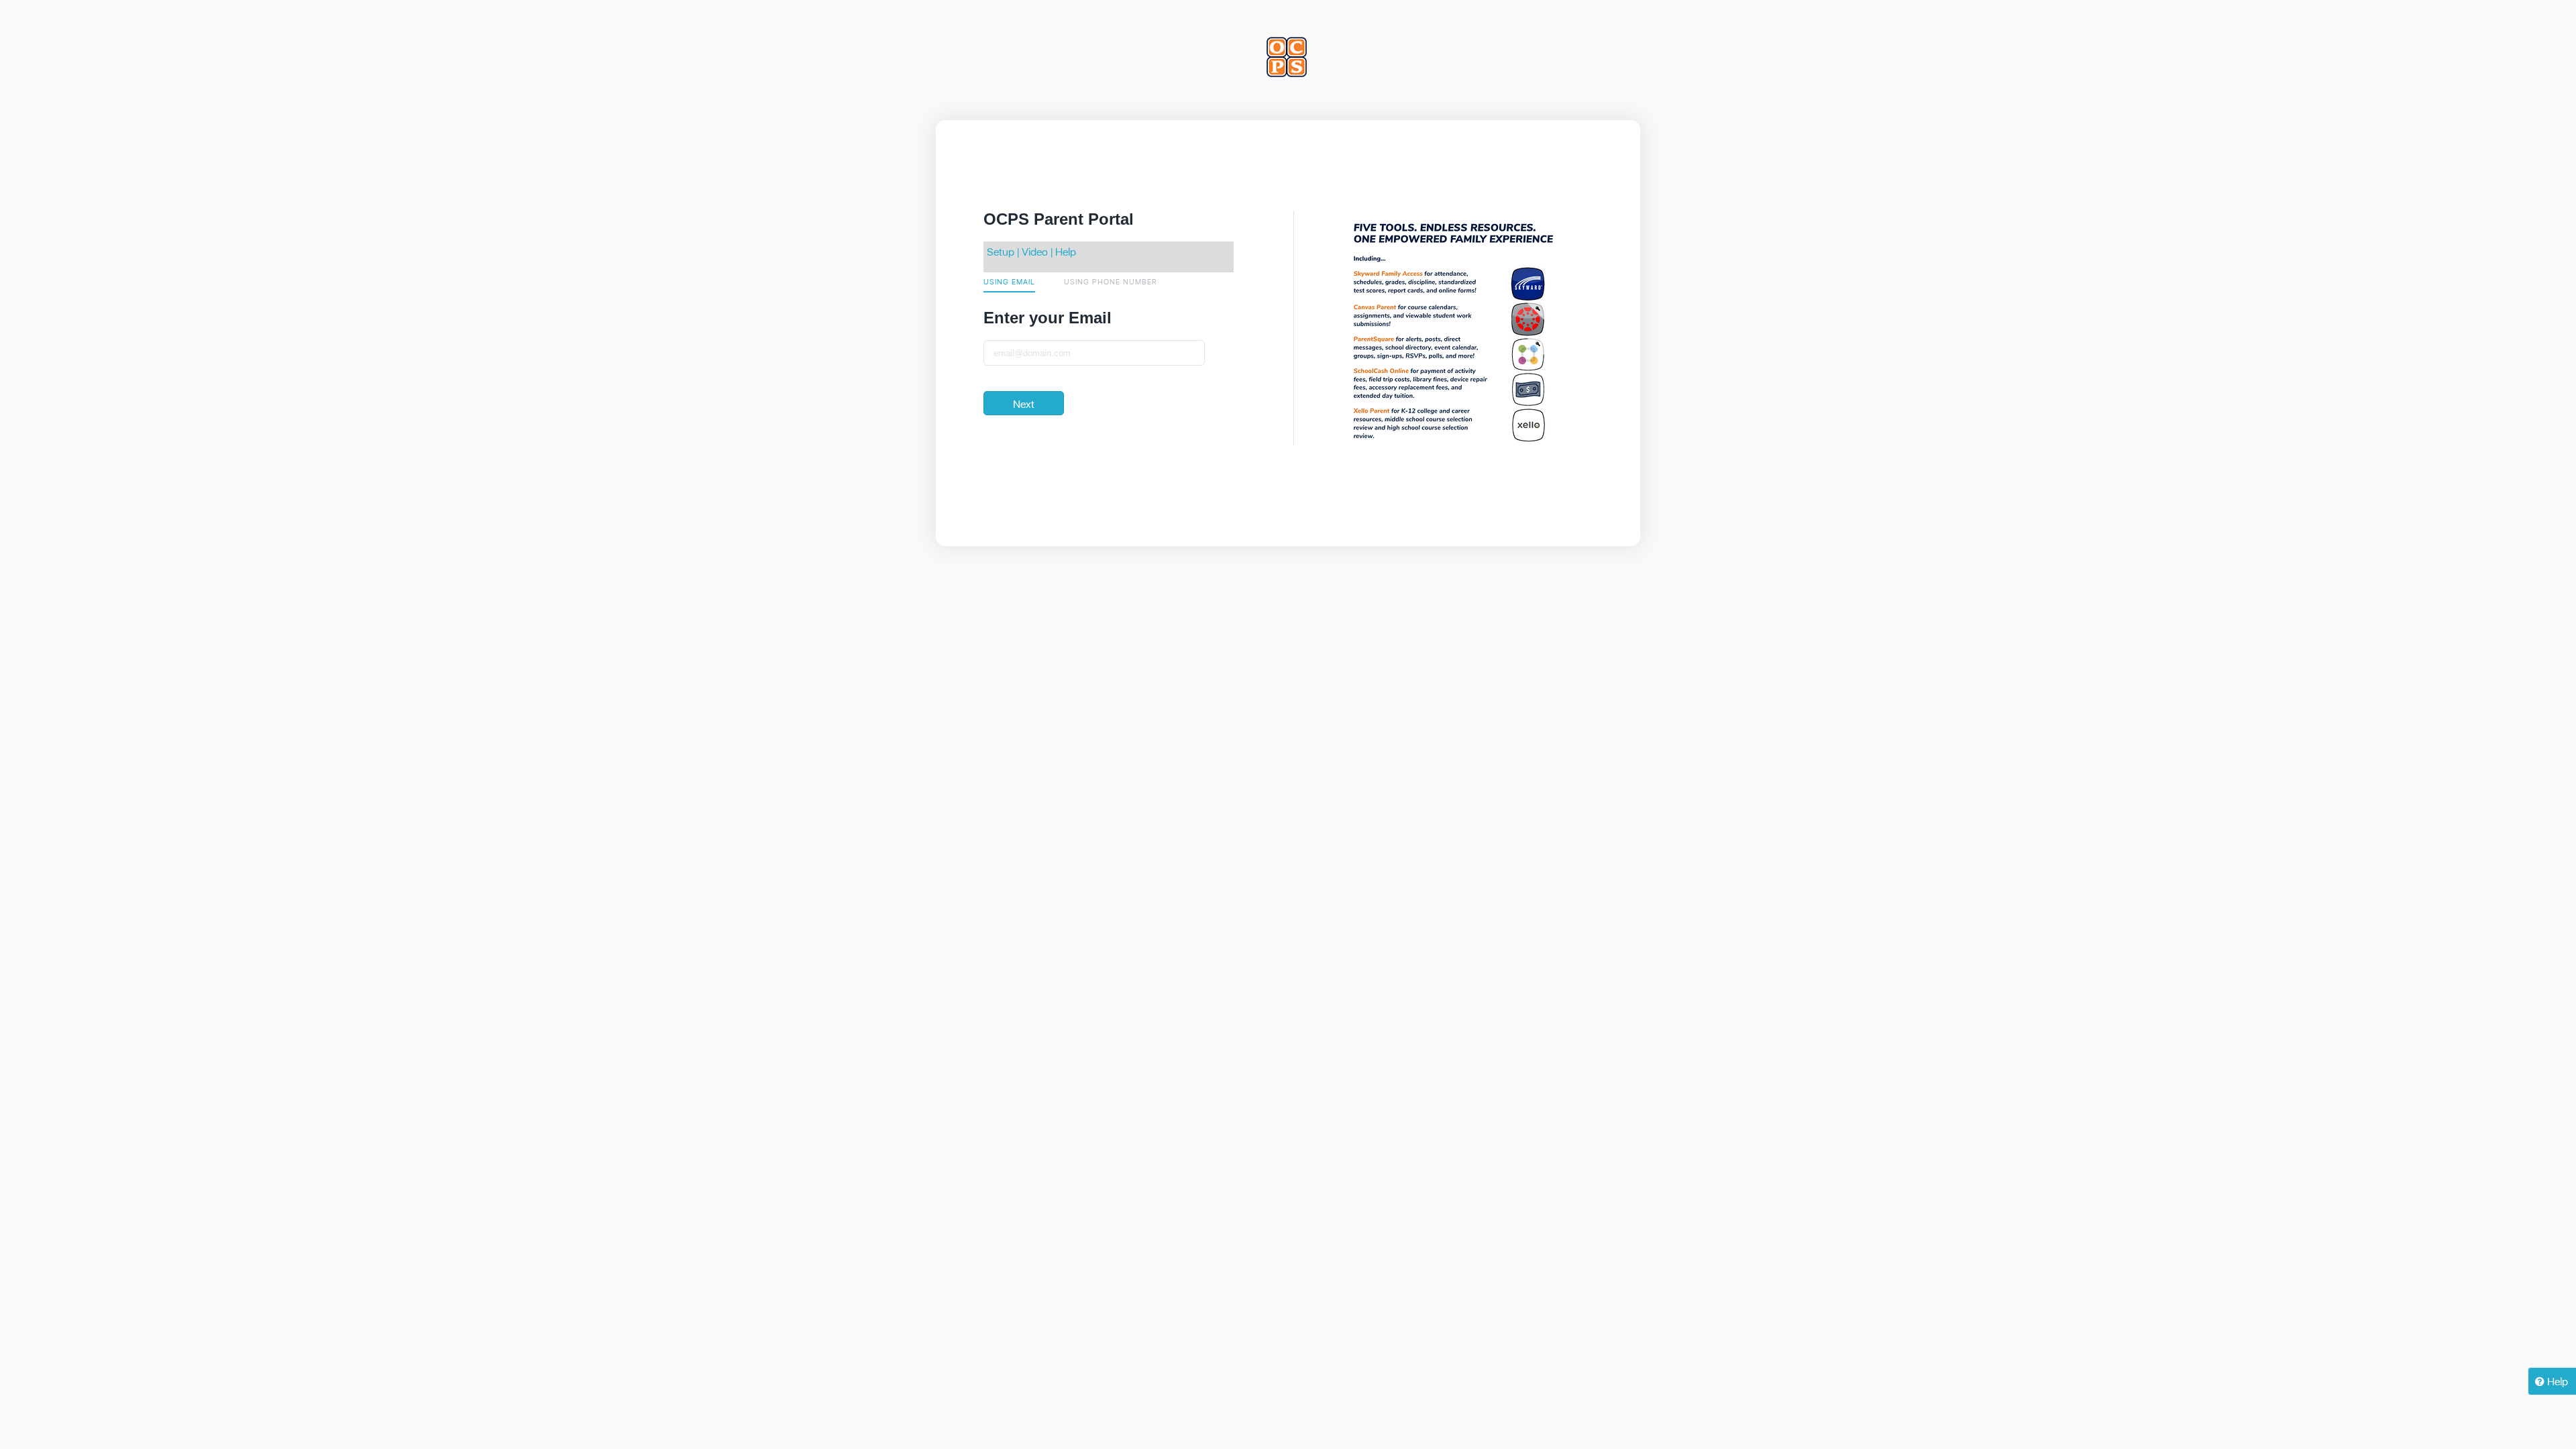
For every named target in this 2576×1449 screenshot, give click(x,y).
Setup (1001, 252)
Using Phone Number (1111, 281)
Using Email (1009, 281)
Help (1066, 252)
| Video (1031, 252)
